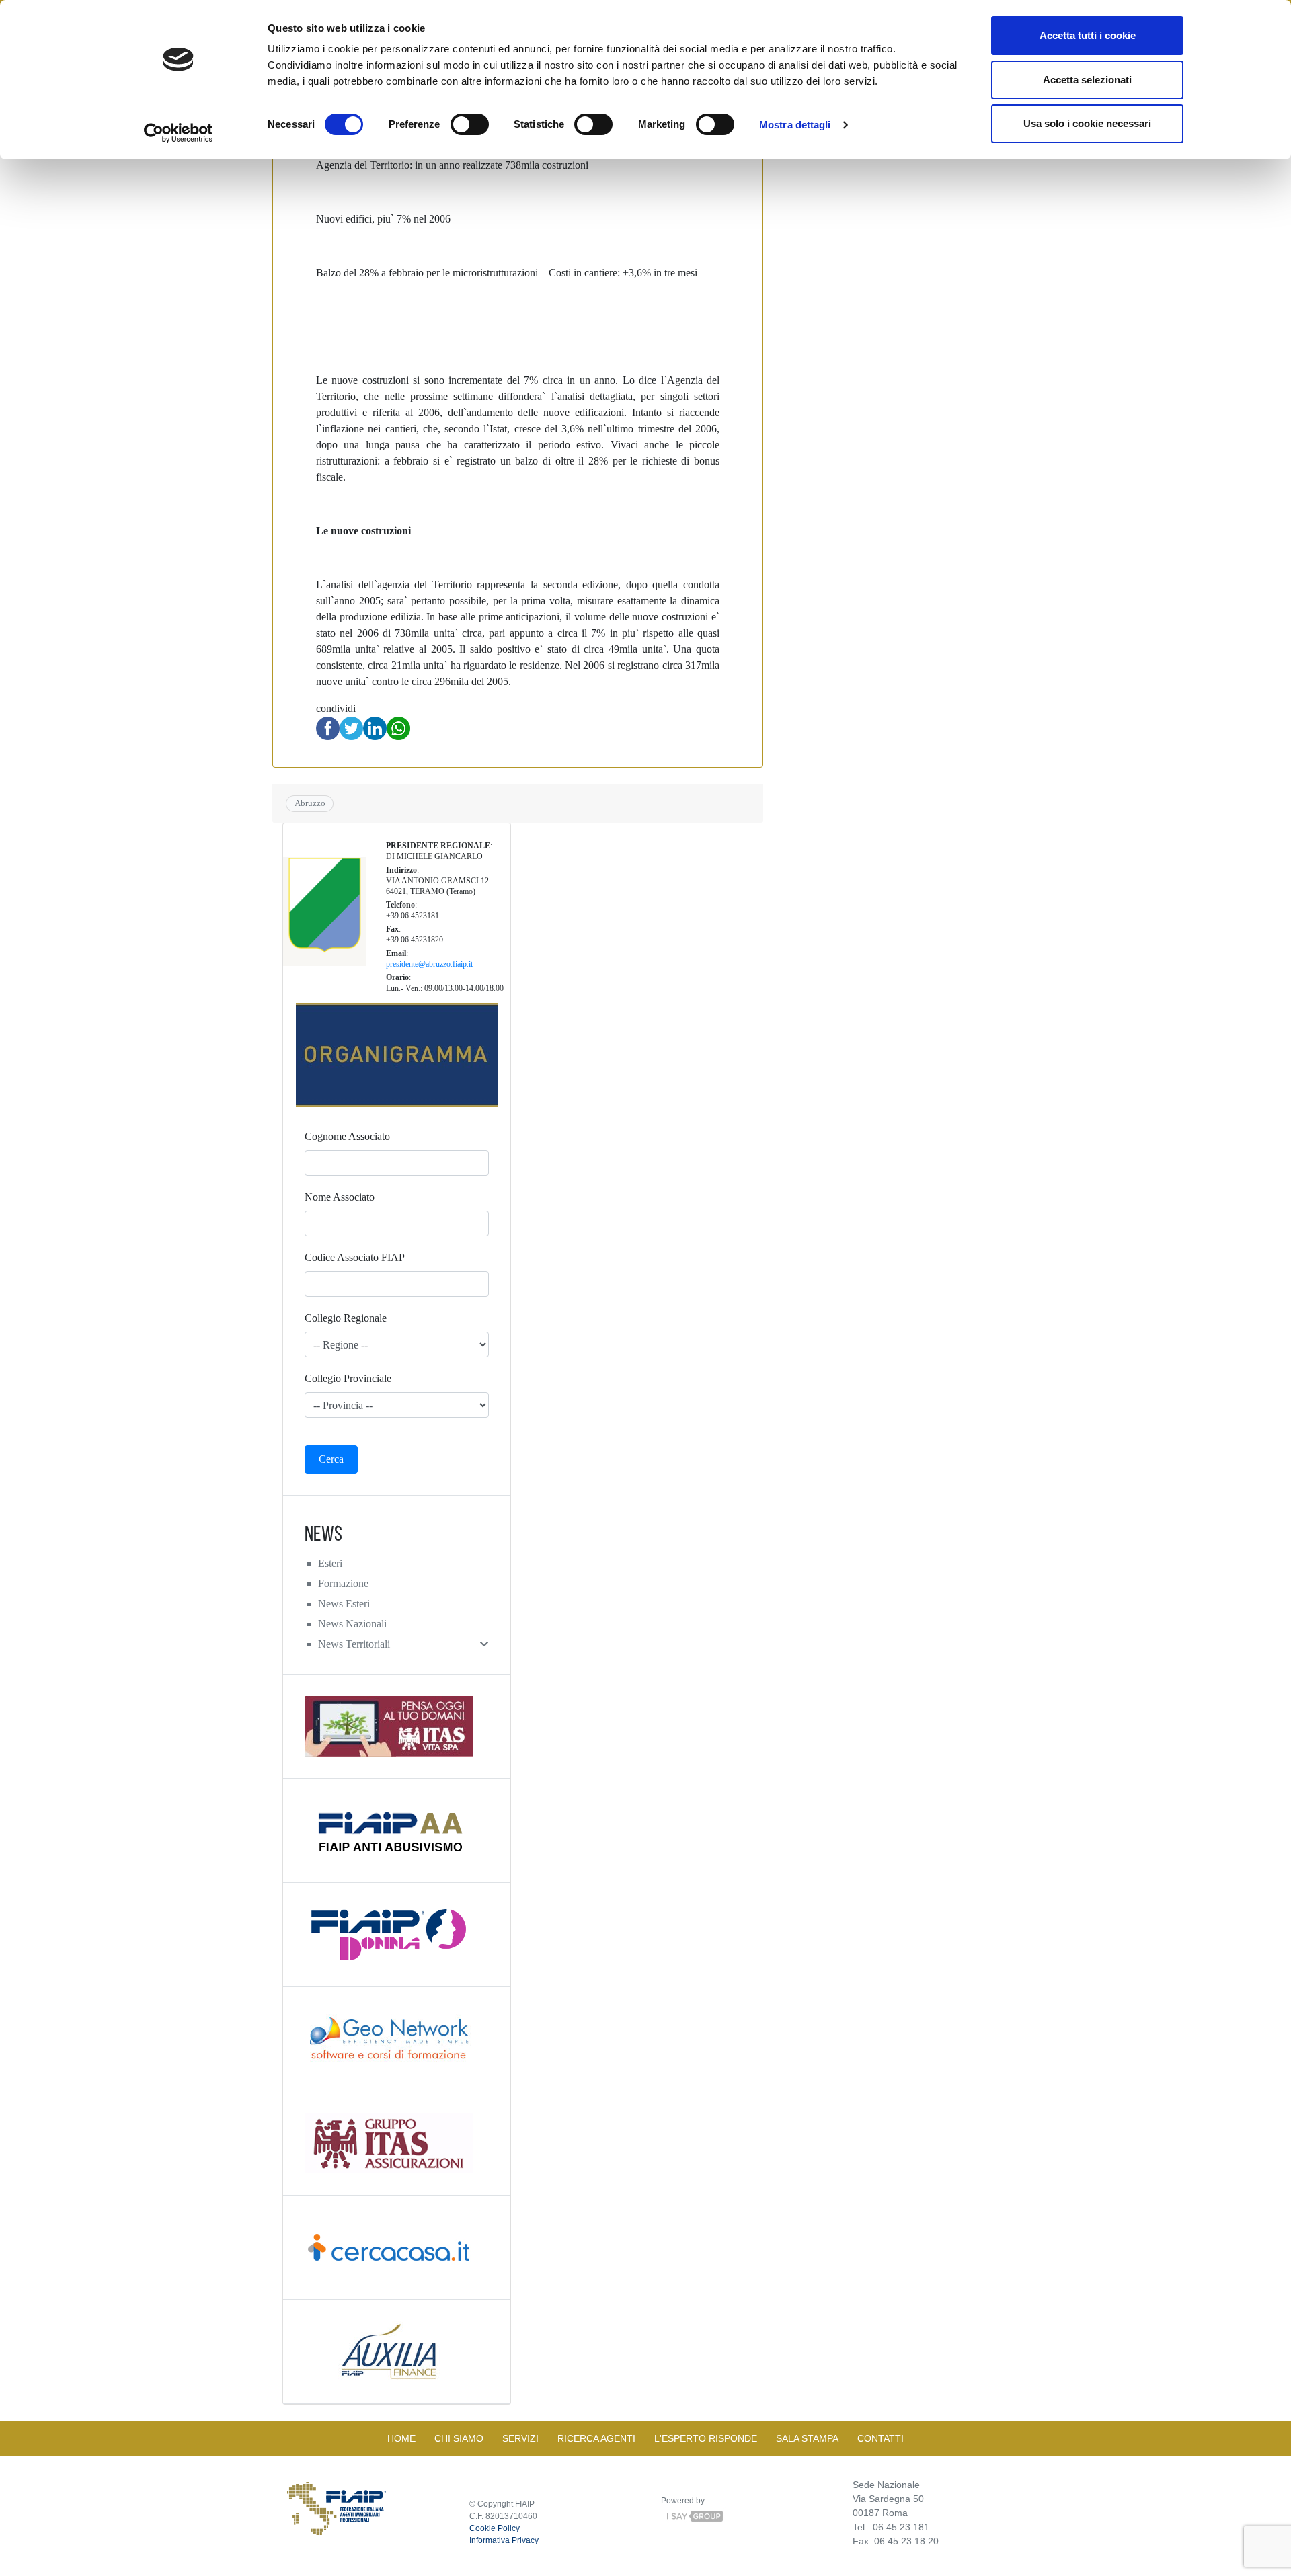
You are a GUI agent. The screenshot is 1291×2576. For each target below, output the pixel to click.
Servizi (520, 2438)
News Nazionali (352, 1624)
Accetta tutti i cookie (1088, 35)
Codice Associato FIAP (355, 1257)
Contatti (881, 2438)
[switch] (470, 124)
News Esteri (344, 1604)
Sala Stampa (807, 2438)
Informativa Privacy (504, 2540)
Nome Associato (340, 1197)
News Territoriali (354, 1644)
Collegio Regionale (346, 1318)
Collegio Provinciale (348, 1378)
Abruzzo (310, 803)
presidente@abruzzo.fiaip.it (429, 964)
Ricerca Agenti (596, 2438)
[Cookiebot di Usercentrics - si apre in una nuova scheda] (179, 133)
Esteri (330, 1563)
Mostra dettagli (795, 125)
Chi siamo (459, 2438)
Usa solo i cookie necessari (1087, 123)
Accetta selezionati (1087, 80)
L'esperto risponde (706, 2438)
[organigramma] (397, 1055)
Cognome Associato (347, 1136)
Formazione (343, 1583)
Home (401, 2438)
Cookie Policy (495, 2528)
